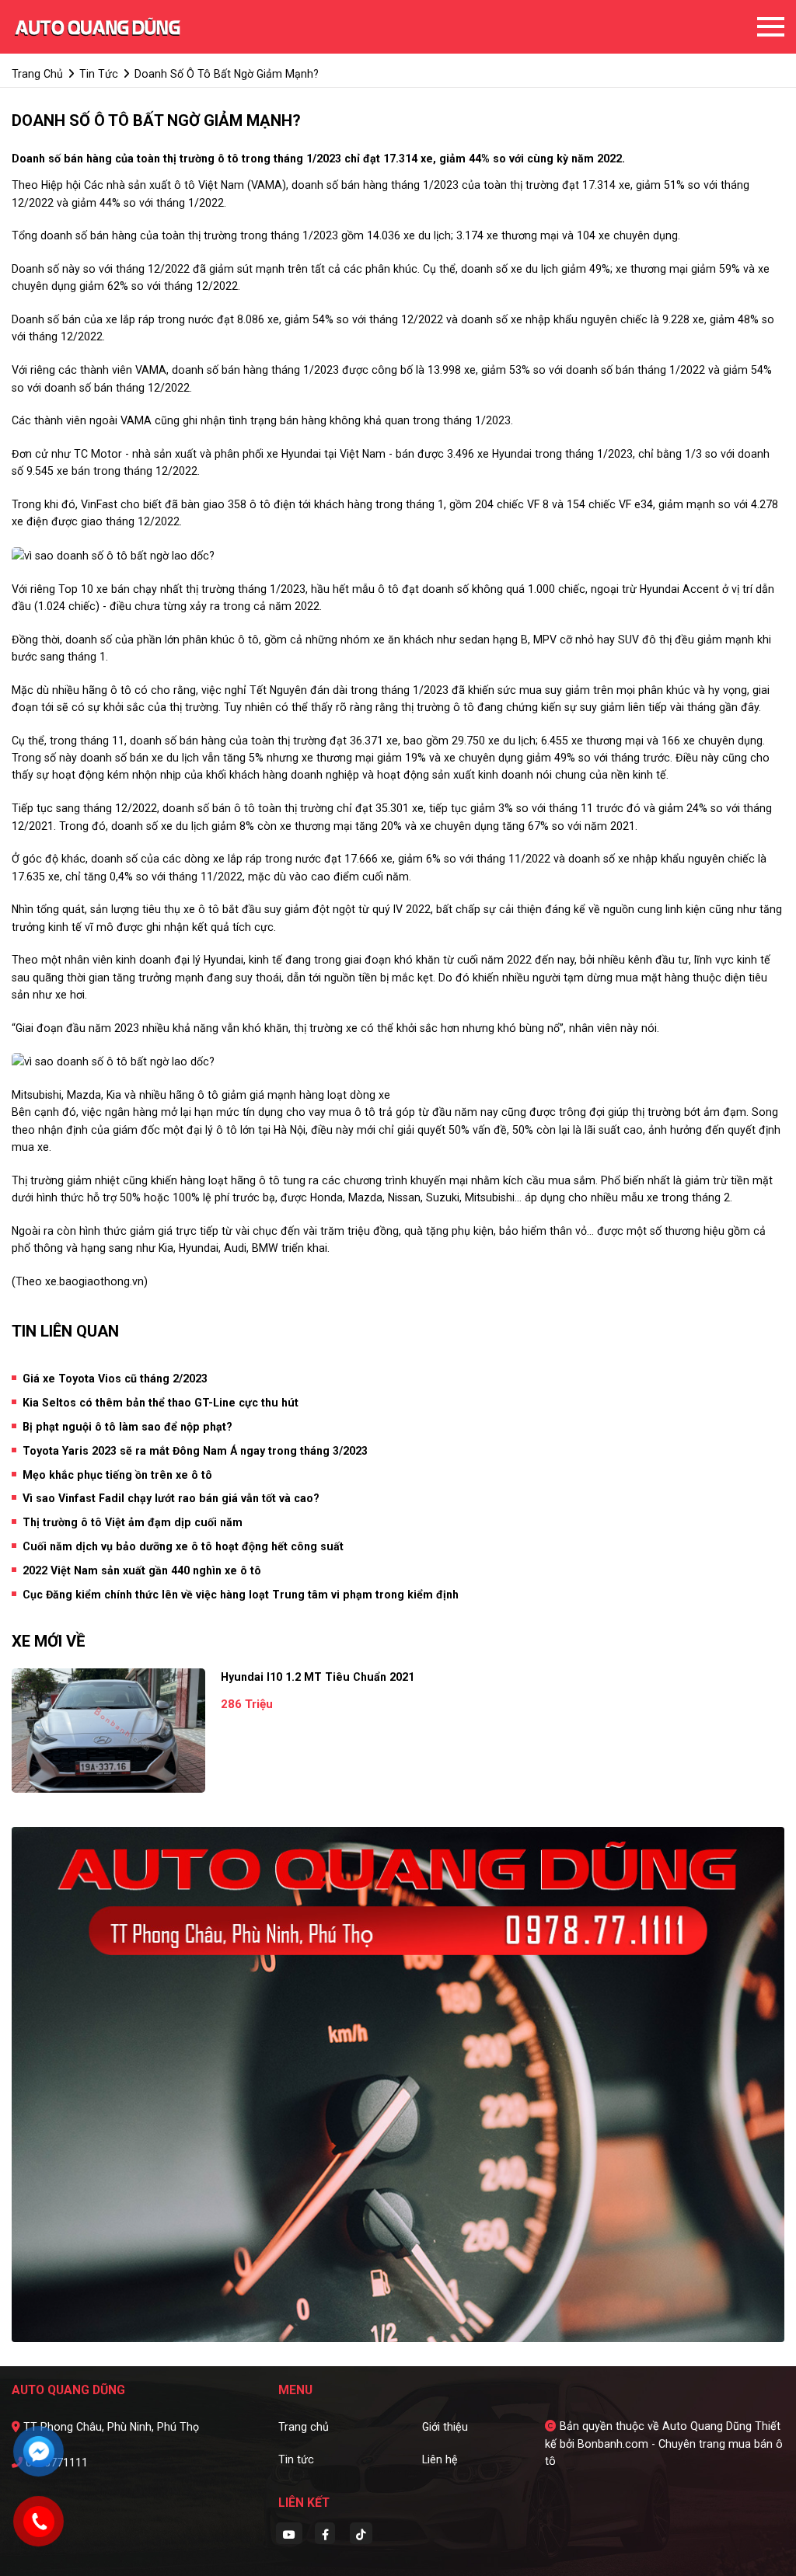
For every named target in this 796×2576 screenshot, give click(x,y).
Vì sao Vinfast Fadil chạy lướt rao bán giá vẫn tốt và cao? (171, 1498)
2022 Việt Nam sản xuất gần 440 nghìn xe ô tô (142, 1570)
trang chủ (37, 74)
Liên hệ (440, 2459)
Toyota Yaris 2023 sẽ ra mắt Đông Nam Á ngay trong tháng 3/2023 (195, 1451)
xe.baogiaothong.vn (94, 1281)
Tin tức (296, 2459)
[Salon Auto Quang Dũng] (97, 26)
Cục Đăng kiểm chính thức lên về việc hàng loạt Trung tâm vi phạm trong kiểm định (241, 1595)
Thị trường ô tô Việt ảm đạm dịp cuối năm (133, 1522)
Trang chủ (304, 2427)
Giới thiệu (445, 2427)
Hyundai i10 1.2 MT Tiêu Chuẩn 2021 (318, 1677)
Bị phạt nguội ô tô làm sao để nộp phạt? (127, 1427)
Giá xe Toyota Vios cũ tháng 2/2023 (115, 1379)
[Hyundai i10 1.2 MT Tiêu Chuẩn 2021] (108, 1731)
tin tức (99, 74)
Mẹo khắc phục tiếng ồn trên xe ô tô (117, 1475)
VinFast (99, 504)
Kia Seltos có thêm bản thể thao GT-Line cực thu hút (161, 1403)
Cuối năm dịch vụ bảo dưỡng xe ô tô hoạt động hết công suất (183, 1546)
